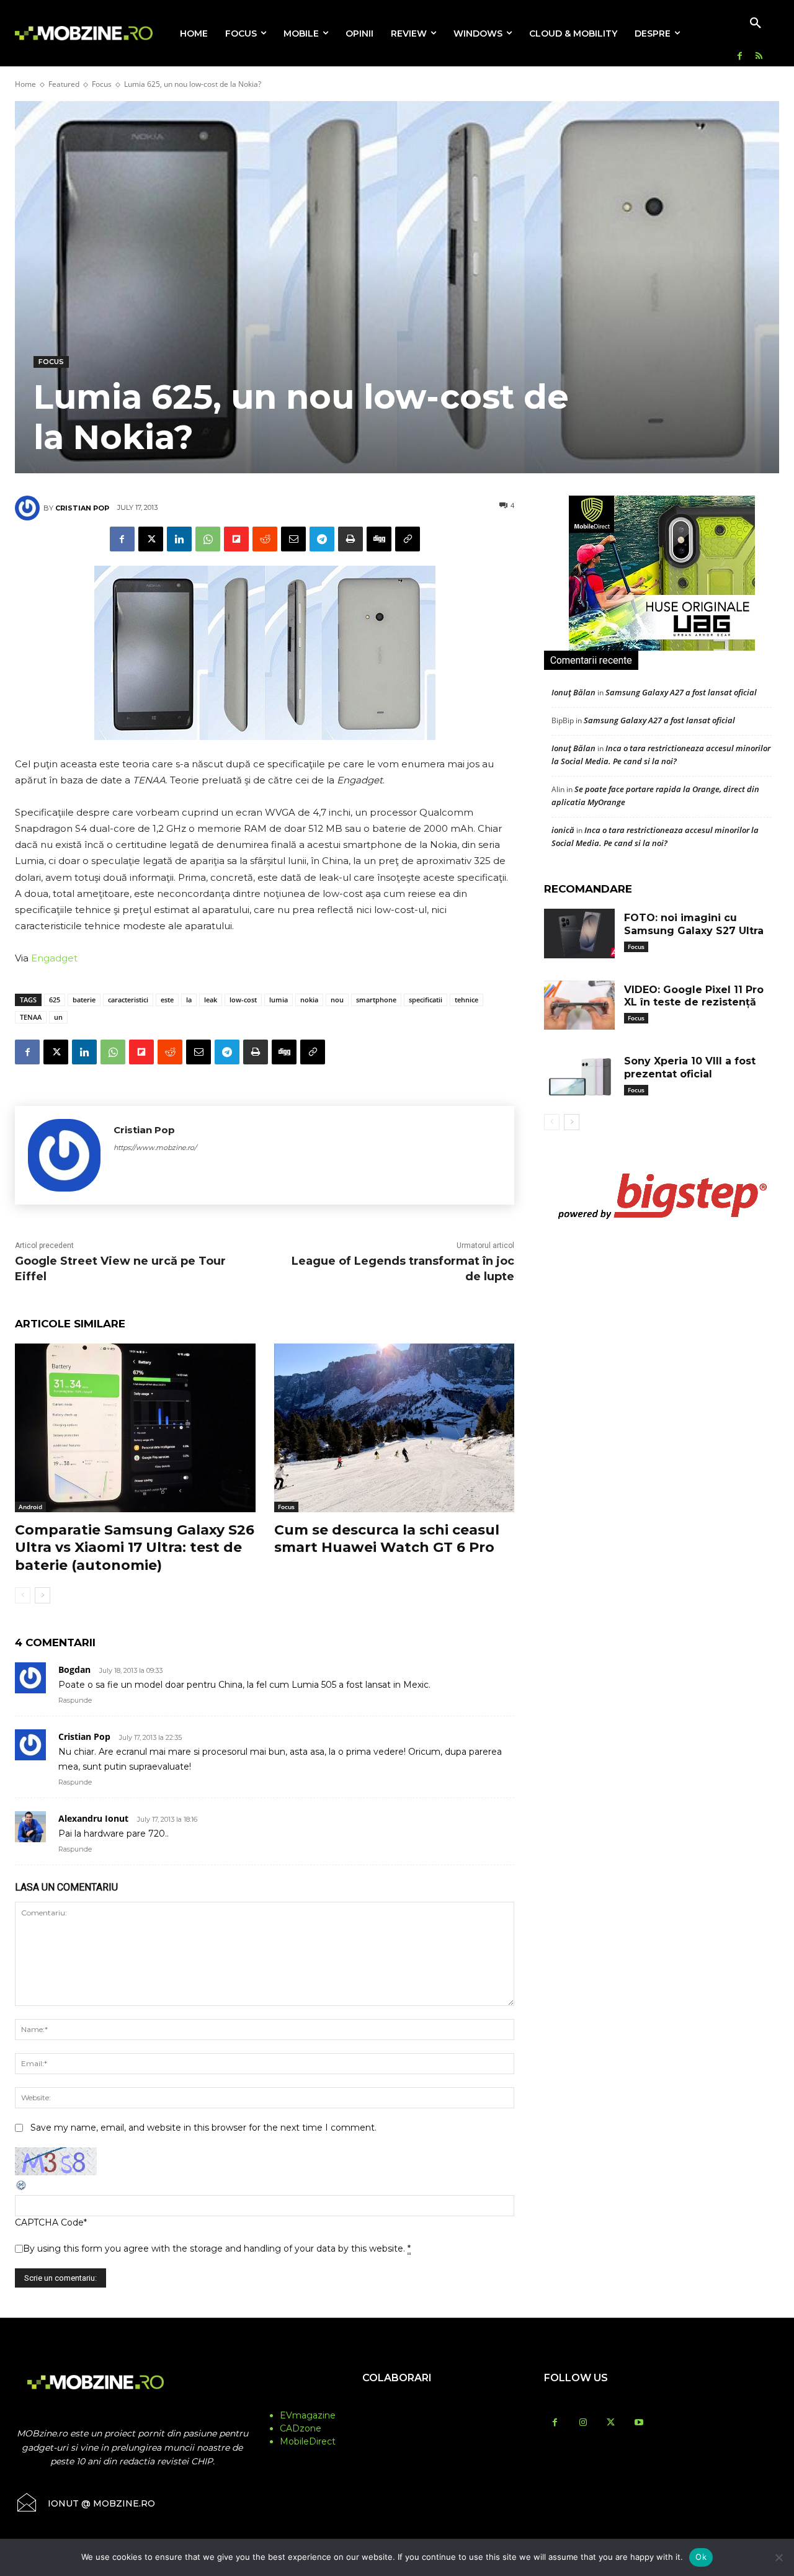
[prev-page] (23, 1595)
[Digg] (379, 539)
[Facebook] (740, 57)
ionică (563, 830)
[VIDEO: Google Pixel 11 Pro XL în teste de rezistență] (579, 1005)
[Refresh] (22, 2188)
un (58, 1017)
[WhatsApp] (208, 539)
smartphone (376, 1000)
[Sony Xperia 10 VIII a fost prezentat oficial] (579, 1077)
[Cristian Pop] (29, 508)
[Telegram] (322, 539)
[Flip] (236, 539)
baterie (84, 1000)
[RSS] (759, 57)
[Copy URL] (408, 539)
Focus (102, 84)
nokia (309, 1000)
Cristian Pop (82, 508)
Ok (701, 2557)
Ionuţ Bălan (573, 692)
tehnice (466, 1000)
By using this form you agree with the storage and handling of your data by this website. (217, 2248)
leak (211, 1000)
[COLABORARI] (397, 2402)
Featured (64, 84)
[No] (778, 2557)
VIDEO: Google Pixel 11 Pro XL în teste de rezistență (694, 996)
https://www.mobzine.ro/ (155, 1148)
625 (55, 1000)
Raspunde (75, 1700)
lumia (279, 1000)
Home (25, 84)
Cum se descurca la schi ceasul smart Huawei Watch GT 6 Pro (387, 1539)
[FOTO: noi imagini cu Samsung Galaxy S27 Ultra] (579, 934)
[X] (151, 539)
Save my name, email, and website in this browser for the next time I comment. (203, 2128)
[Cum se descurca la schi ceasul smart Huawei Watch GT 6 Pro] (395, 1428)
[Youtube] (639, 2423)
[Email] (293, 539)
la (189, 1000)
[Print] (350, 539)
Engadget (54, 958)
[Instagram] (583, 2423)
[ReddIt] (265, 539)
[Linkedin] (179, 539)
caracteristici (128, 1000)
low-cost (243, 1000)
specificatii (426, 1000)
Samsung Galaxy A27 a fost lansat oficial (681, 692)
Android (30, 1507)
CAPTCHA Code (49, 2222)
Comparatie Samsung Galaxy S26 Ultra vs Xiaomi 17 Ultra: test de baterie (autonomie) (135, 1548)
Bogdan (74, 1669)
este (167, 1000)
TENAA (31, 1017)
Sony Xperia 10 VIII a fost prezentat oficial (690, 1067)
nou (337, 1000)
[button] (756, 24)
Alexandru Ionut (93, 1818)
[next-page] (42, 1595)
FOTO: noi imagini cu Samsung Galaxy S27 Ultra (694, 924)
